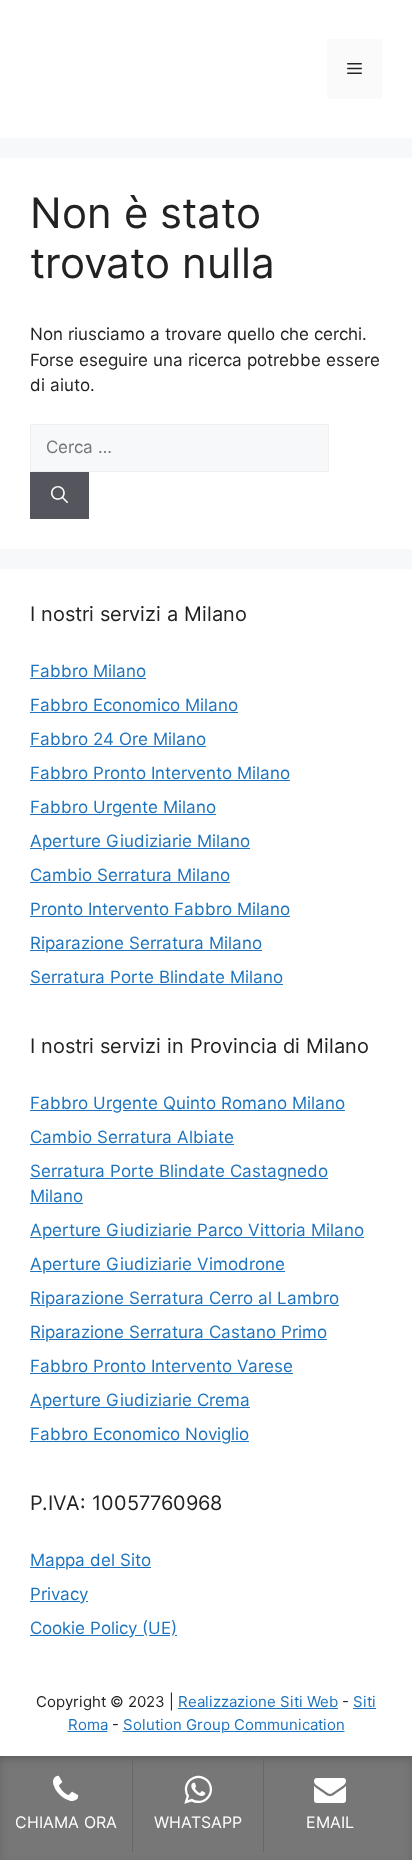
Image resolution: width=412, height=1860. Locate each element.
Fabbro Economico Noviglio (139, 1434)
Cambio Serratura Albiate (132, 1137)
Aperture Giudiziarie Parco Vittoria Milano (197, 1230)
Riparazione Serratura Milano (146, 943)
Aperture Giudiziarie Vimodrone (157, 1264)
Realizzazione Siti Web (258, 1701)
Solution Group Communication (234, 1724)
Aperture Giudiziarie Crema (140, 1400)
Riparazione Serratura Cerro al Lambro (184, 1298)
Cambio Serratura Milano (130, 875)
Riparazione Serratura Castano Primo (178, 1332)
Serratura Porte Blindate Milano (156, 977)
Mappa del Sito (90, 1560)
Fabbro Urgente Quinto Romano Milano (187, 1103)
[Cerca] (59, 496)
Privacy (59, 1594)
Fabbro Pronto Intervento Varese (161, 1366)
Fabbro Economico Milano (134, 705)
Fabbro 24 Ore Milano (118, 739)
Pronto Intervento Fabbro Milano (160, 909)
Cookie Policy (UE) (103, 1628)
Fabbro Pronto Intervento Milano (160, 773)
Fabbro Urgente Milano (123, 807)
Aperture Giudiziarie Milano (140, 841)
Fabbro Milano (88, 671)
